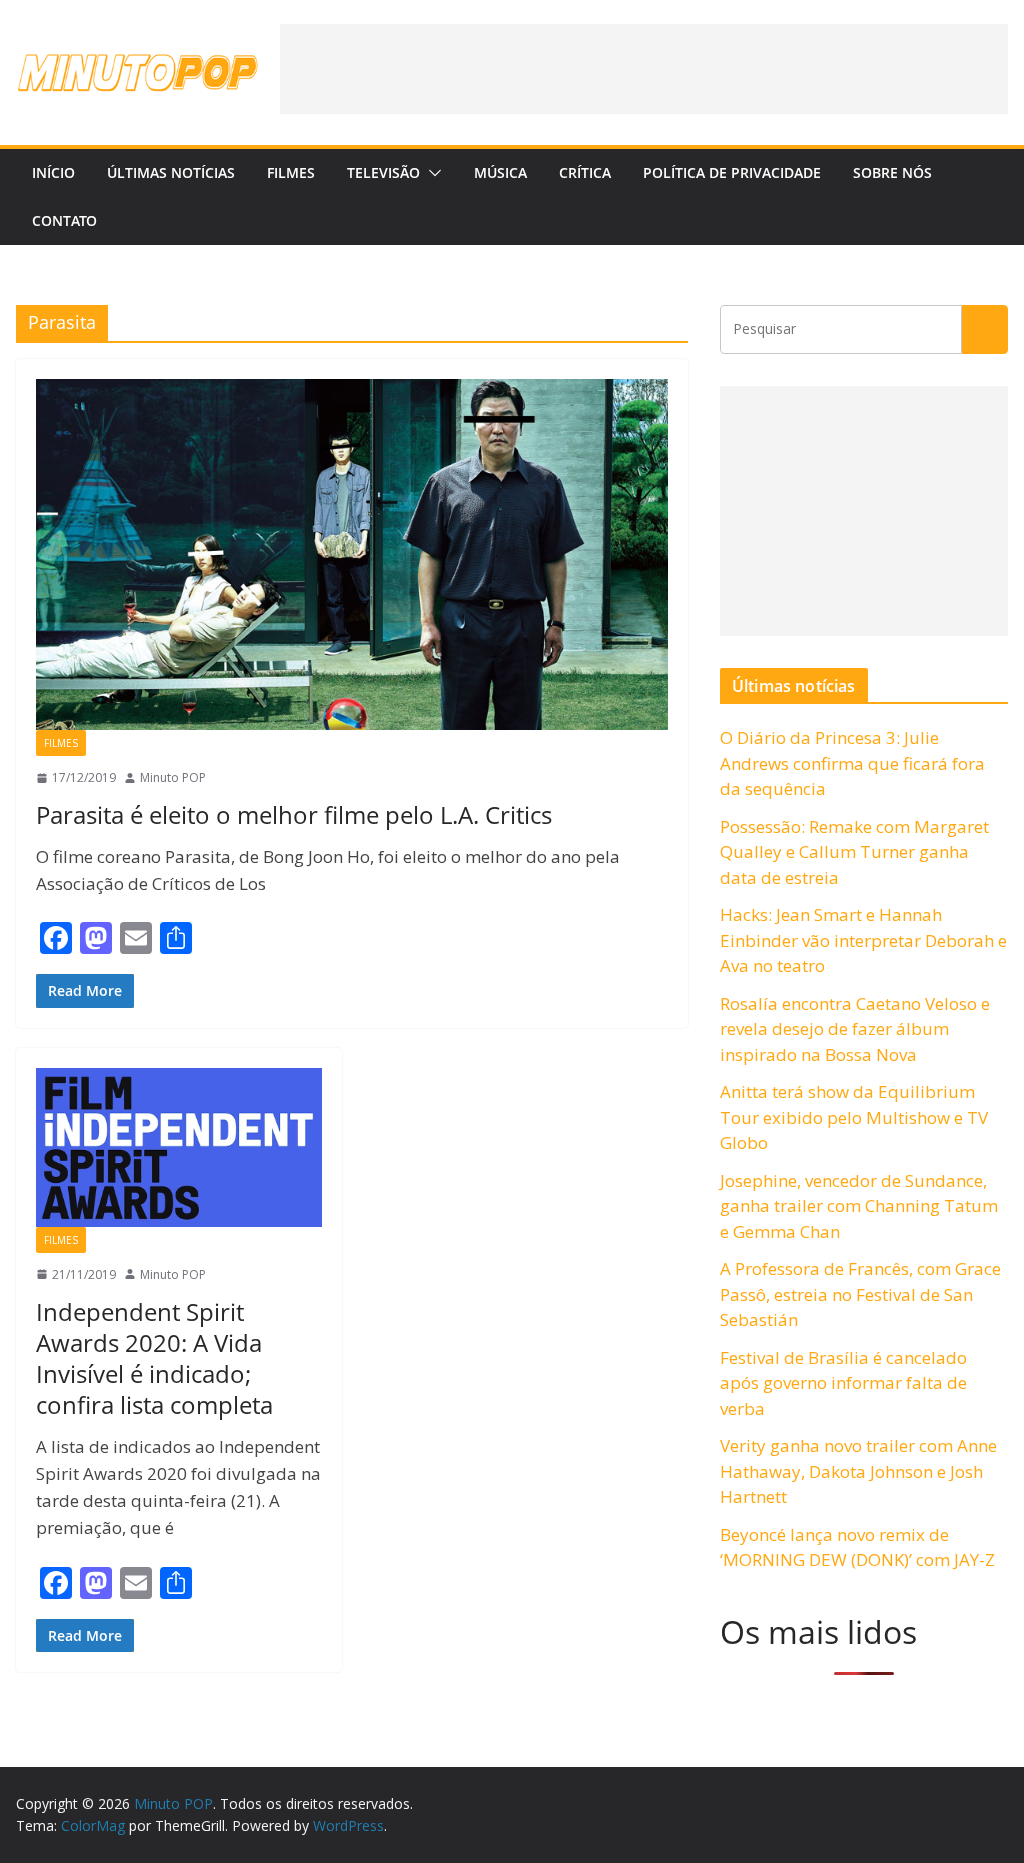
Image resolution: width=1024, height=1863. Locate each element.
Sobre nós (892, 172)
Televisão (383, 172)
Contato (64, 220)
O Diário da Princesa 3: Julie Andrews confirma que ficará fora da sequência (852, 763)
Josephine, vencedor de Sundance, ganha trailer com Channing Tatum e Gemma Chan (859, 1206)
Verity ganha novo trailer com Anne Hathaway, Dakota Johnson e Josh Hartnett (858, 1471)
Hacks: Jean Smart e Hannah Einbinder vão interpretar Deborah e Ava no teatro (863, 940)
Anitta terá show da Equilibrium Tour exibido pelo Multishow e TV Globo (854, 1117)
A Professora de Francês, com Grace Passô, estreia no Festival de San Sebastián (860, 1294)
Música (500, 172)
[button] (431, 173)
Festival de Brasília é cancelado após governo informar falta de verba (843, 1383)
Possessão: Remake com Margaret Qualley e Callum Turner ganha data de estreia (854, 852)
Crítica (585, 172)
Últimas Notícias (171, 172)
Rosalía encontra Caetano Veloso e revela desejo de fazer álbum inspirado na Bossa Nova (855, 1029)
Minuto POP (173, 777)
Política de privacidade (732, 172)
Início (53, 172)
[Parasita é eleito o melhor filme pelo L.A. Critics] (352, 555)
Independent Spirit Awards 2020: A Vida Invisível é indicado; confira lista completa (154, 1358)
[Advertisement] (644, 69)
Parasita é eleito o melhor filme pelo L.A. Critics (294, 814)
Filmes (291, 172)
